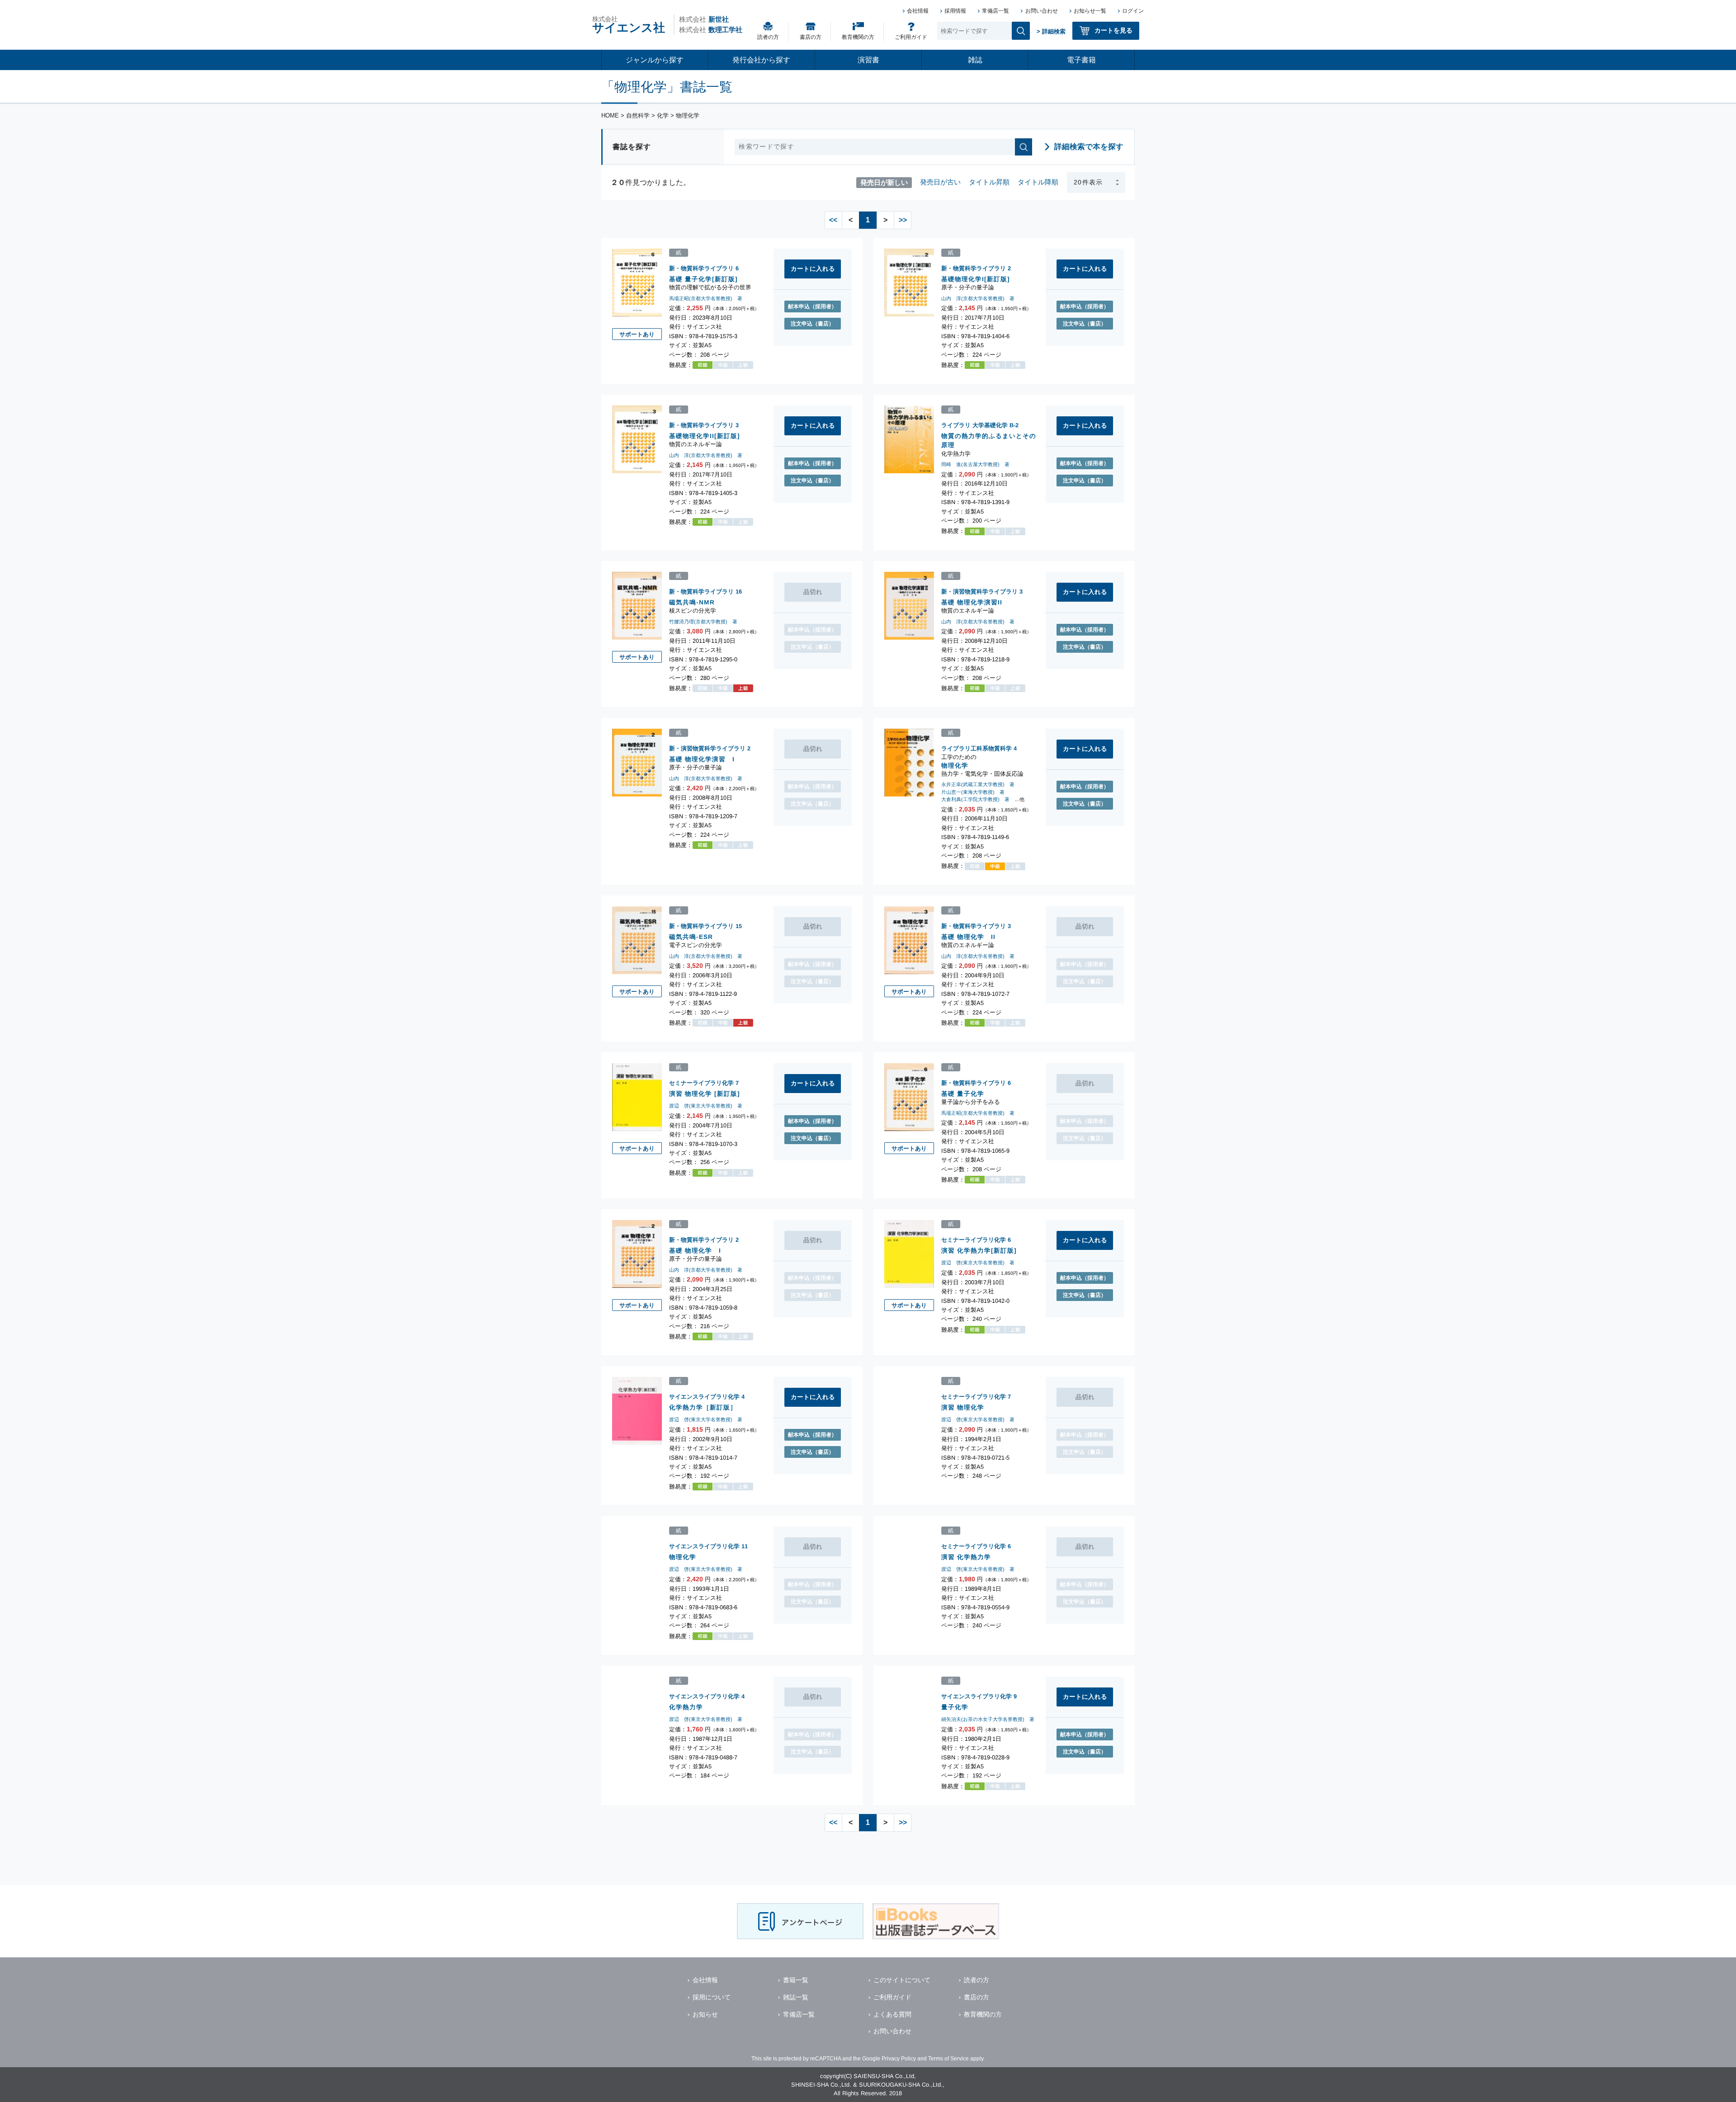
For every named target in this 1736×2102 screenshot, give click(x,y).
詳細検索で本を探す (1089, 147)
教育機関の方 (858, 37)
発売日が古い (940, 182)
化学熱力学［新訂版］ (703, 1407)
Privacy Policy (899, 2059)
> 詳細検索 (1051, 31)
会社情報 (918, 11)
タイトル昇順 (989, 182)
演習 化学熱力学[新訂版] (979, 1250)
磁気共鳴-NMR (692, 602)
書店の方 (811, 37)
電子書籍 (1081, 60)
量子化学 (955, 1707)
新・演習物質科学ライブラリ (979, 591)
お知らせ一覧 (1090, 11)
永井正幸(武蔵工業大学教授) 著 (978, 784)
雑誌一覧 (796, 1997)
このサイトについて (902, 1980)
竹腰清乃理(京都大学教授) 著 (703, 621)
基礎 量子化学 (963, 1093)
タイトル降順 (1038, 182)
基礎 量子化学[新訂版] (703, 279)
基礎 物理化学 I (695, 1250)
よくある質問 (892, 2014)
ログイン (1133, 11)
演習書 (868, 60)
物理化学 (955, 765)
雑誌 (975, 60)
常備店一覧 (995, 11)
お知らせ (705, 2014)
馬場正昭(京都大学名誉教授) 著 (706, 298)
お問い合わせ (1042, 11)
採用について (712, 1997)
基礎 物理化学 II (968, 936)
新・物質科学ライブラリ (701, 268)
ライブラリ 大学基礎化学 (974, 425)
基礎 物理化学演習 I (702, 759)
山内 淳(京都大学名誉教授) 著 (978, 298)
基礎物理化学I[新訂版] (976, 279)
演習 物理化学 (963, 1407)
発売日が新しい (884, 182)
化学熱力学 (686, 1707)
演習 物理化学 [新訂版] (705, 1093)
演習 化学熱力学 (966, 1557)
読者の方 (768, 37)
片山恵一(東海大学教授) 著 (973, 792)
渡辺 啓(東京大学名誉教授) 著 (706, 1106)
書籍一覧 (796, 1980)
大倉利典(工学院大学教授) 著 (975, 799)
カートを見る (1113, 30)
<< (833, 220)
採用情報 (955, 11)
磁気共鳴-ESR (691, 936)
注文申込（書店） (812, 324)
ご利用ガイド (911, 37)
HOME (610, 115)
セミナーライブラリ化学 (701, 1083)
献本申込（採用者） (812, 306)
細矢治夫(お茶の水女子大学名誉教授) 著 (988, 1719)
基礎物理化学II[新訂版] (705, 436)
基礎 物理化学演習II (972, 602)
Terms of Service (948, 2059)
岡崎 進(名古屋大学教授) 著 (975, 464)
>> (903, 220)
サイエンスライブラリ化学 (704, 1397)
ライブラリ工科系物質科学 (976, 748)
